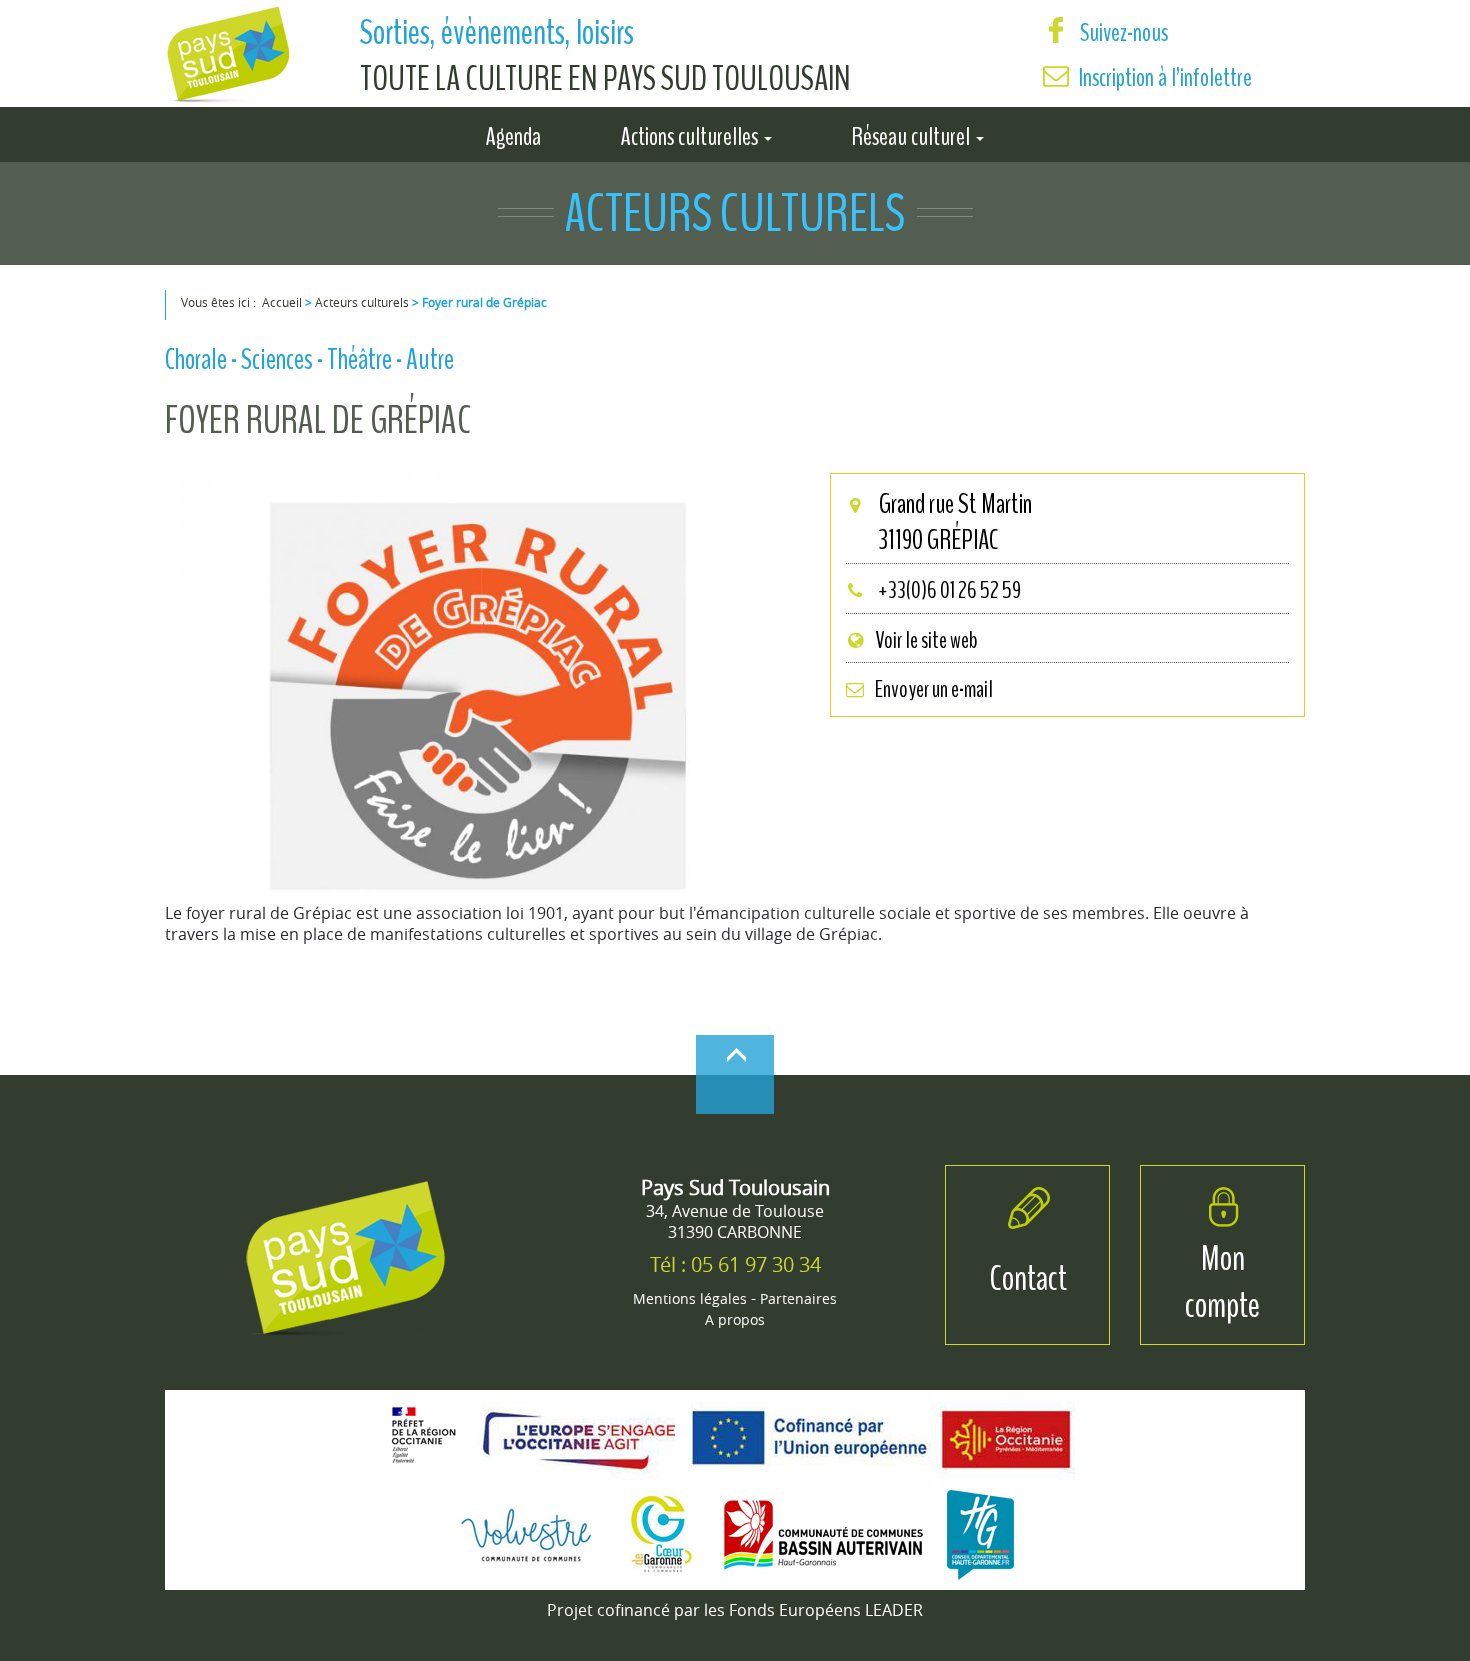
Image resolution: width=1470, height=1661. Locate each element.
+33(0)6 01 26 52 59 (948, 590)
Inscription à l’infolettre (1165, 77)
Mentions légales (690, 1298)
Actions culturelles (691, 133)
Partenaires (798, 1298)
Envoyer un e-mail (934, 689)
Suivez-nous (1122, 32)
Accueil (282, 302)
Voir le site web (926, 640)
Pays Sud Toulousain (735, 1187)
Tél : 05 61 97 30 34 (735, 1264)
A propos (735, 1319)
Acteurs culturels (362, 302)
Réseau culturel (913, 133)
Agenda (513, 133)
